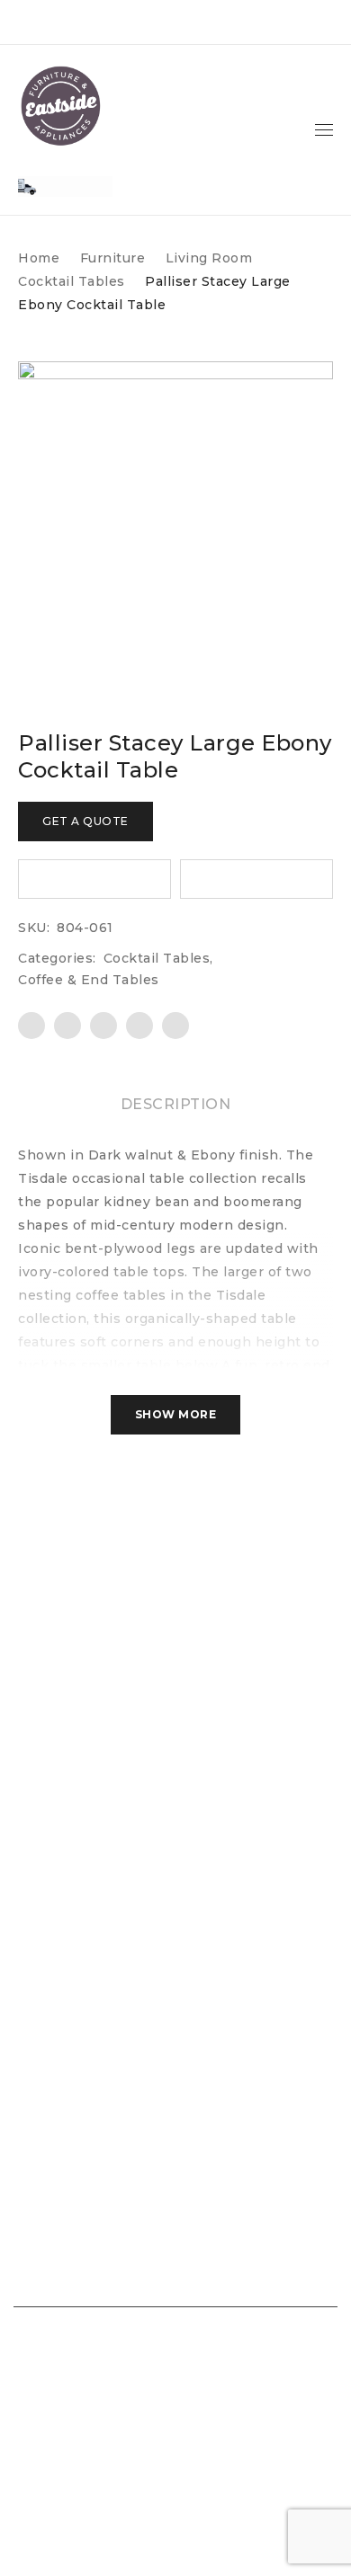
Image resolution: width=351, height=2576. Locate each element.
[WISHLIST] (94, 879)
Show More (176, 1414)
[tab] (176, 1105)
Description (176, 1104)
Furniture (113, 258)
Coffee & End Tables (89, 980)
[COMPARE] (256, 879)
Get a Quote (85, 821)
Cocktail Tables (72, 281)
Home (39, 258)
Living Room (209, 258)
